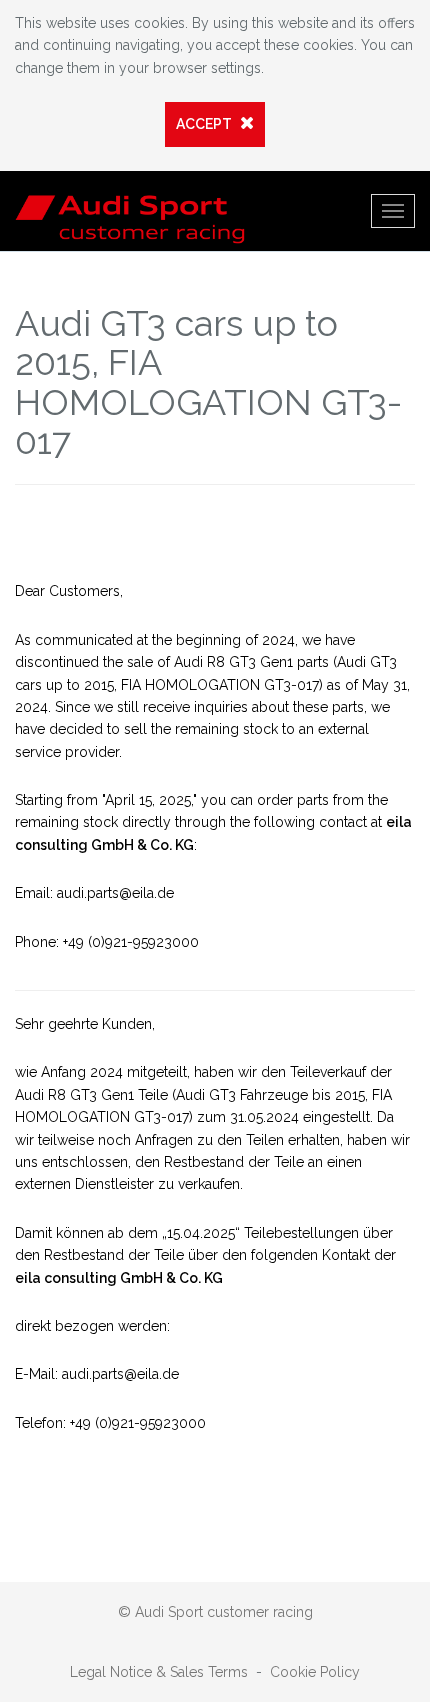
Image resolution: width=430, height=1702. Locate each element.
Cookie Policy (315, 1672)
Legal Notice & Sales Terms (159, 1672)
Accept (205, 124)
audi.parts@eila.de (115, 893)
